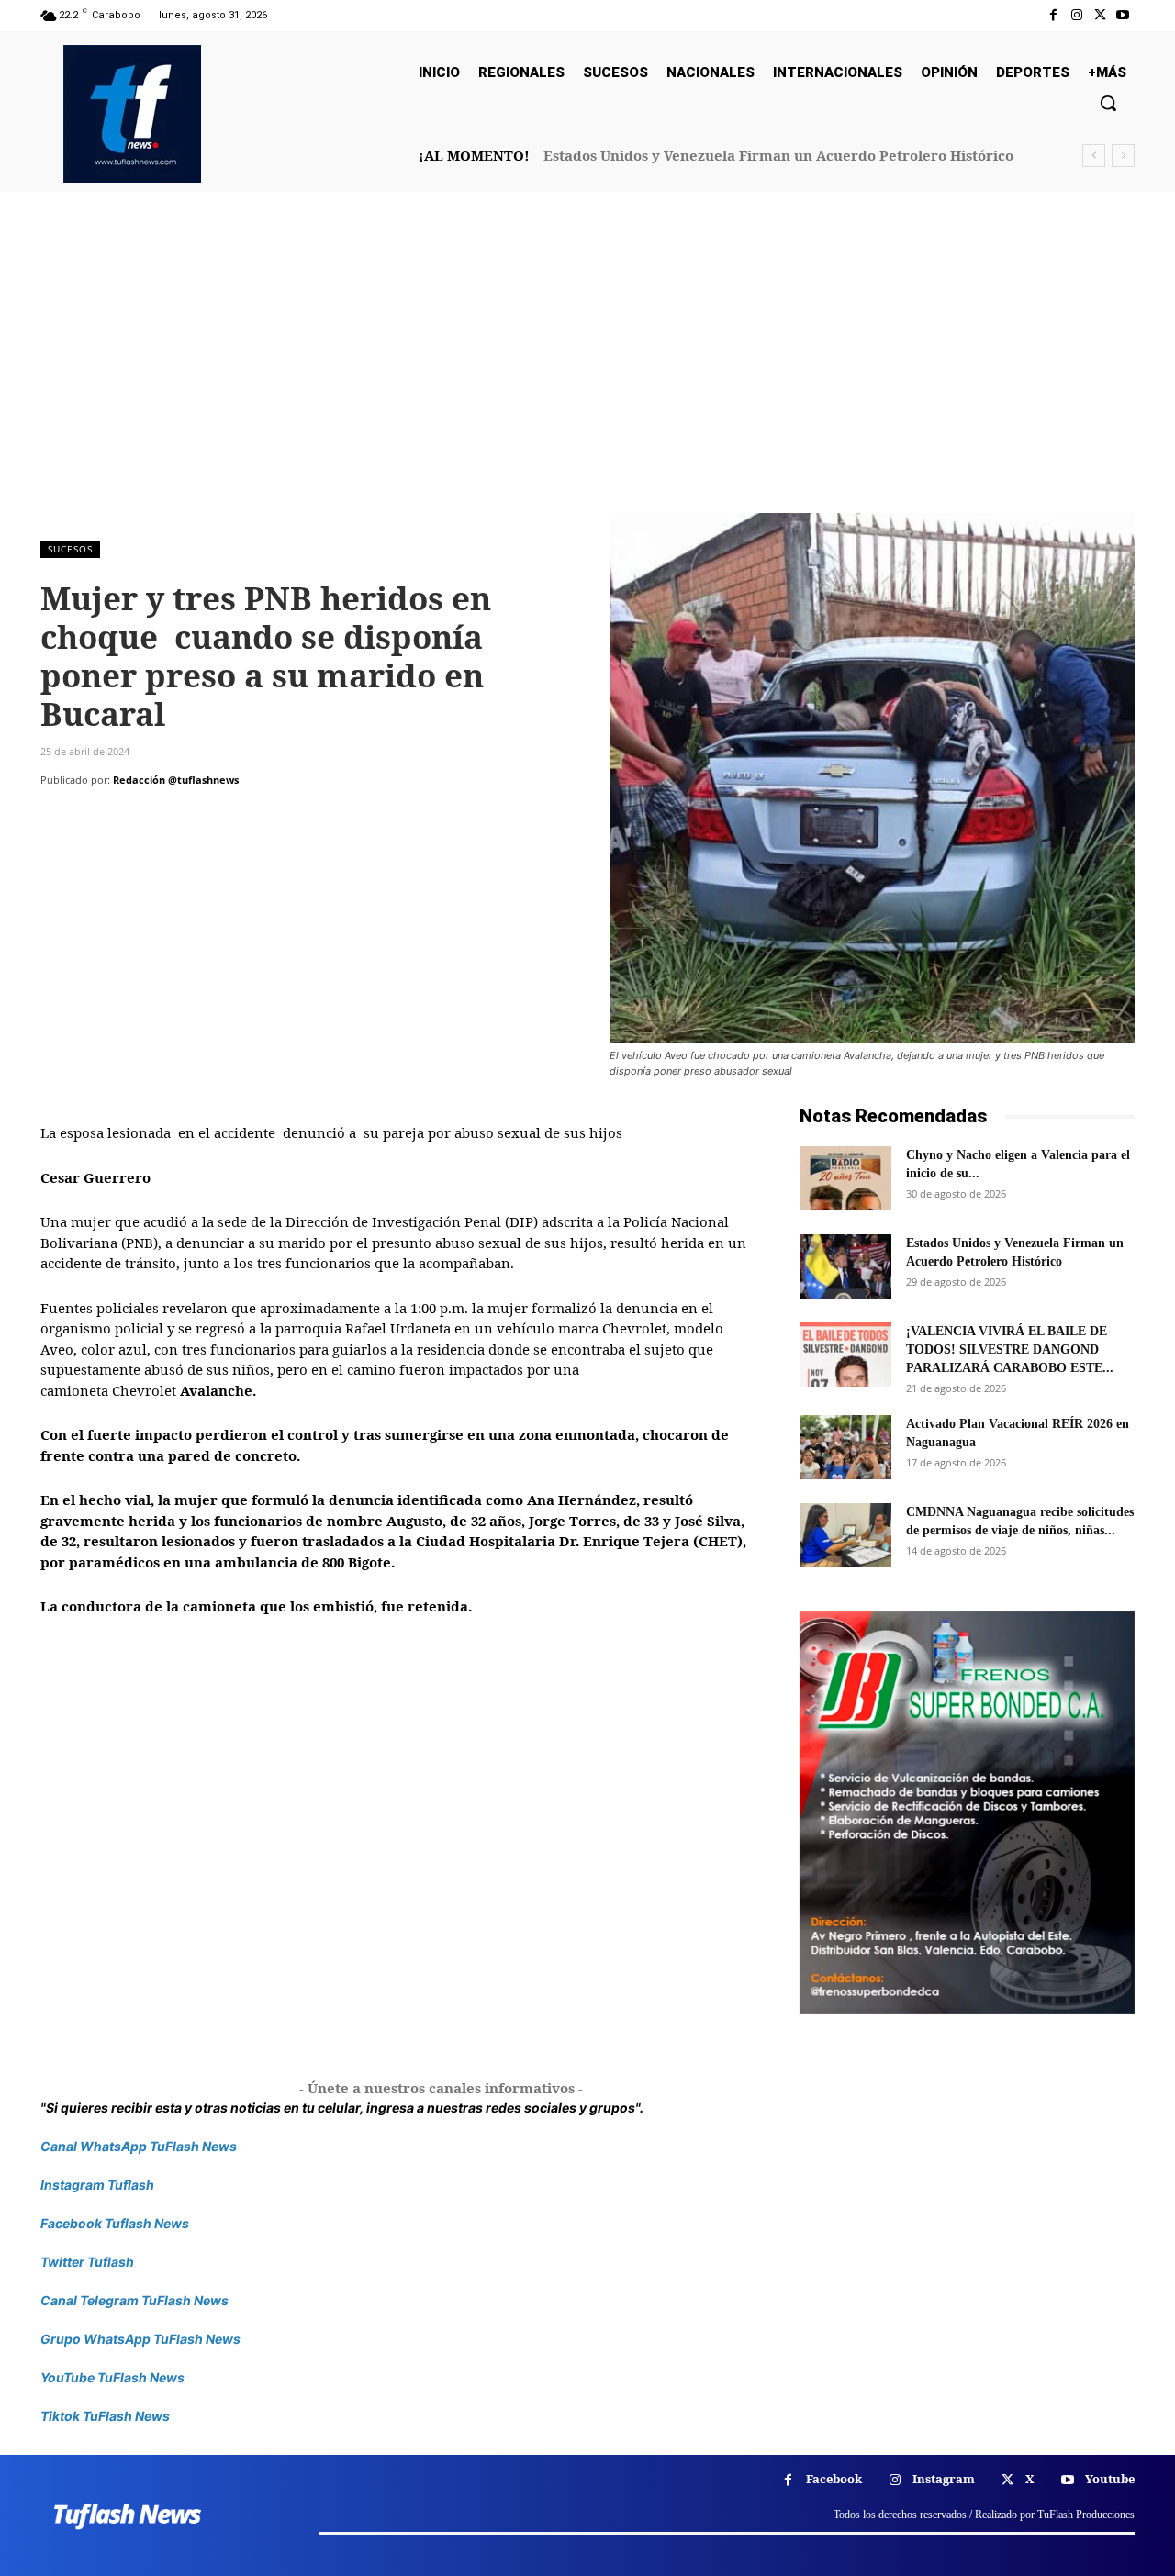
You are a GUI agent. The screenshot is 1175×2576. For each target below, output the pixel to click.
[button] (1108, 103)
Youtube (1110, 2479)
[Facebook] (1053, 15)
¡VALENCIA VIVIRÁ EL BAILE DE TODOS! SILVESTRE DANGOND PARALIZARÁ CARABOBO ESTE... (1010, 1349)
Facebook (834, 2479)
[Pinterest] (143, 817)
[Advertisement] (587, 375)
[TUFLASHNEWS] (132, 114)
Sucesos (70, 549)
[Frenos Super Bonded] (967, 1812)
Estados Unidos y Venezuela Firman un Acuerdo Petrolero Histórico (778, 155)
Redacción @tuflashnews (176, 780)
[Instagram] (1076, 15)
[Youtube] (1123, 15)
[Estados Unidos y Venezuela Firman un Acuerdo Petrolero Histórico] (845, 1266)
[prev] (1094, 156)
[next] (1123, 156)
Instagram (944, 2479)
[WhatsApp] (185, 817)
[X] (1100, 15)
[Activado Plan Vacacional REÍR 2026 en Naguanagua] (845, 1447)
